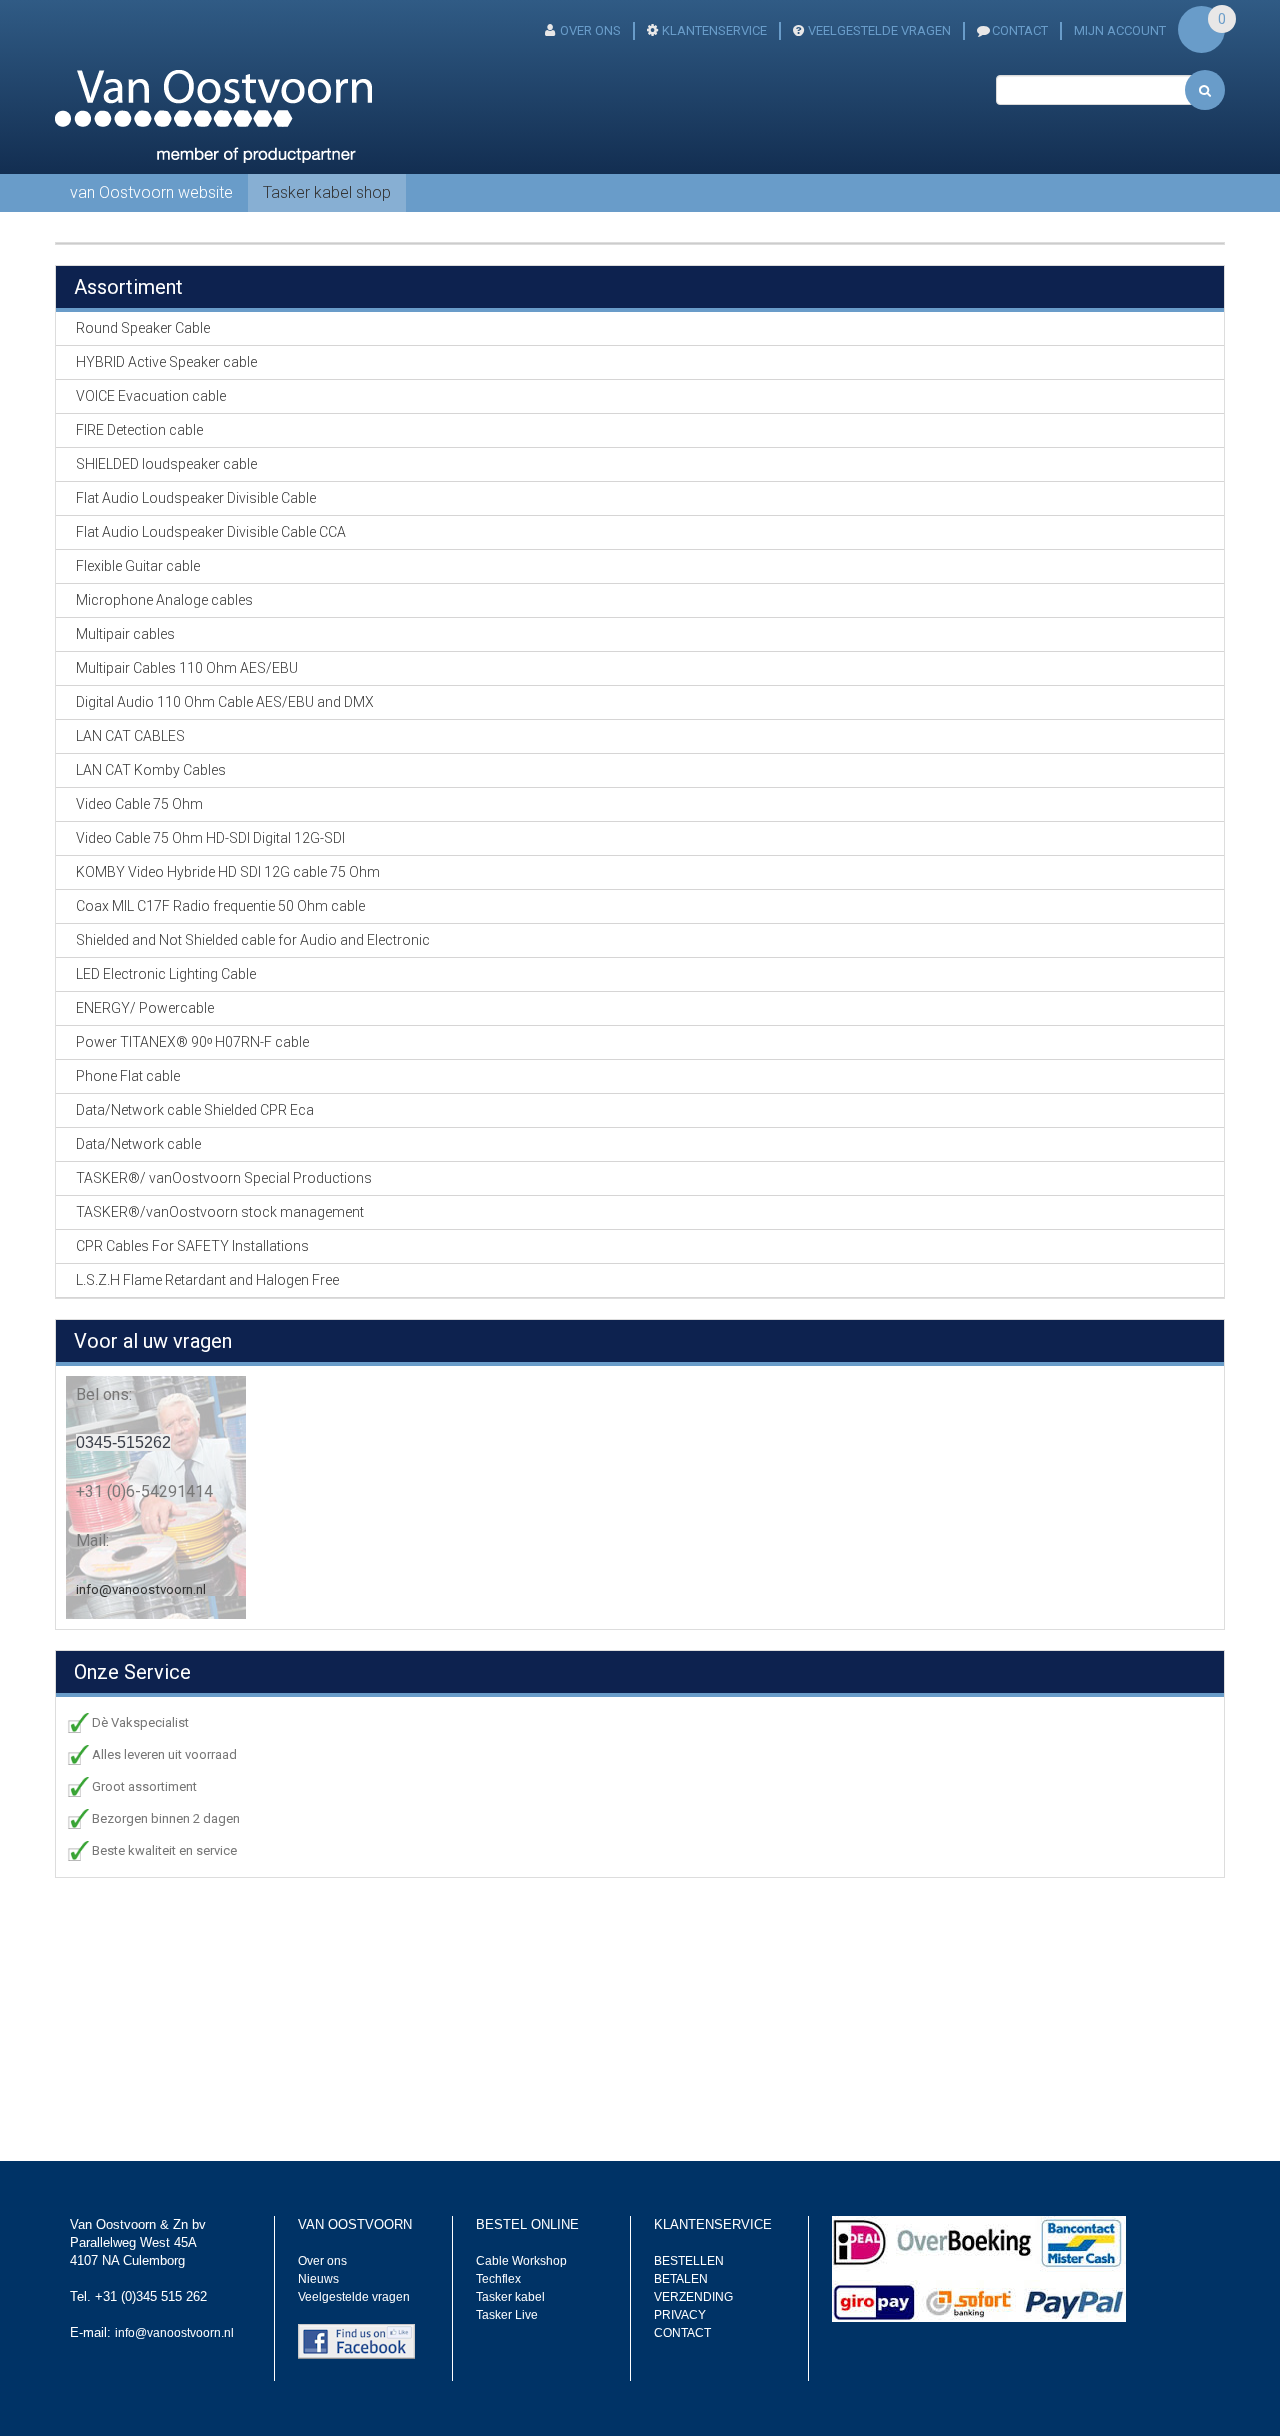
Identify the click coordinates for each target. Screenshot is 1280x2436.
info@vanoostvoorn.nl (141, 1589)
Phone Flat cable (128, 1076)
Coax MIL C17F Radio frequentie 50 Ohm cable (220, 906)
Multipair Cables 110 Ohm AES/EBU (187, 668)
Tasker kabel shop (327, 192)
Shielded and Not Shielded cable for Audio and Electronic (253, 940)
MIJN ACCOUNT (1120, 30)
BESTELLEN (689, 2261)
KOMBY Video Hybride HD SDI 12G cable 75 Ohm (228, 872)
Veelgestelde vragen (354, 2297)
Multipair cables (125, 634)
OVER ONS (590, 30)
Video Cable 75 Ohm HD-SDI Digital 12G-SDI (210, 838)
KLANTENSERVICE (714, 30)
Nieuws (318, 2279)
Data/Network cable (138, 1144)
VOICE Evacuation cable (151, 396)
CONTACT (1020, 30)
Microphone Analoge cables (164, 600)
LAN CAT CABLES (130, 736)
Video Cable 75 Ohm (139, 804)
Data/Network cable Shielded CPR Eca (195, 1110)
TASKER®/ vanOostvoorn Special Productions (224, 1178)
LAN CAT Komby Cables (151, 770)
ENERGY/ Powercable (145, 1008)
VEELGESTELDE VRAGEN (879, 30)
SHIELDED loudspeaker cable (166, 464)
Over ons (322, 2261)
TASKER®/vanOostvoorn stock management (220, 1212)
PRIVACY (680, 2315)
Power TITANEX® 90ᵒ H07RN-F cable (192, 1042)
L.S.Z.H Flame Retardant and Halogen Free (207, 1280)
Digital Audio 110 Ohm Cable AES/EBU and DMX (225, 702)
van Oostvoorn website (151, 192)
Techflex (498, 2279)
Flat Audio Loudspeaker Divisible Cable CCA (211, 532)
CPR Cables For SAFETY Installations (192, 1246)
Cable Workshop (521, 2261)
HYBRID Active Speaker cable (166, 362)
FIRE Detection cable (139, 430)
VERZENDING (693, 2297)
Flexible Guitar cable (138, 566)
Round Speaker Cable (143, 328)
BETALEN (681, 2279)
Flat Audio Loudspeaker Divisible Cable (196, 498)
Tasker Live (507, 2315)
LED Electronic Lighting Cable (166, 974)
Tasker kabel (510, 2297)
